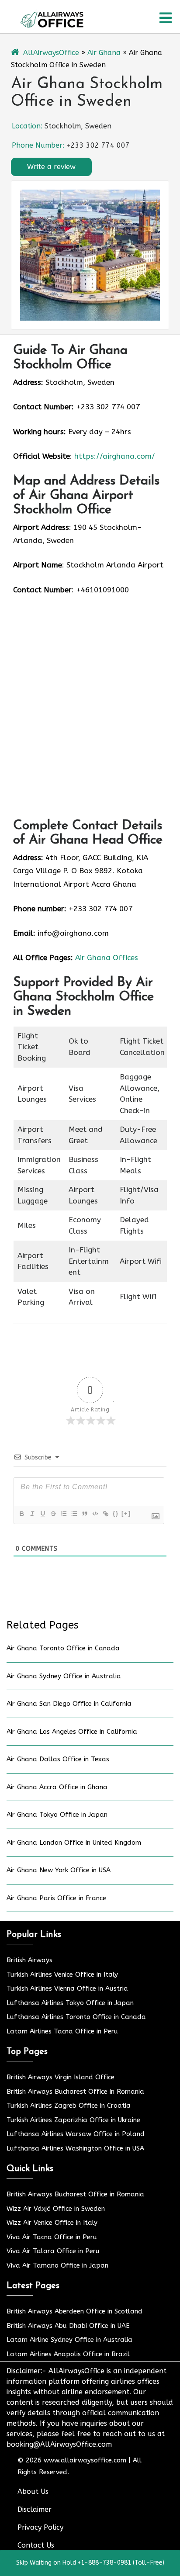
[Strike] (53, 1514)
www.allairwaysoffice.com (85, 2460)
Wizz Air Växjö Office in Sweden (56, 2209)
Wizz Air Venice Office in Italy (52, 2223)
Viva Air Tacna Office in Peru (52, 2237)
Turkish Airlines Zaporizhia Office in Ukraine (73, 2120)
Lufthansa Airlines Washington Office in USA (75, 2148)
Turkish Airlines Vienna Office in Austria (67, 1988)
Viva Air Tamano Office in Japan (57, 2265)
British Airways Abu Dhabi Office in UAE (68, 2326)
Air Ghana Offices (107, 958)
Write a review (51, 167)
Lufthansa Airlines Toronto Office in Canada (76, 2017)
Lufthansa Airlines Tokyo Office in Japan (70, 2003)
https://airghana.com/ (115, 456)
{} (116, 1513)
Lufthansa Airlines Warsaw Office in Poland (76, 2134)
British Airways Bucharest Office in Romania (75, 2092)
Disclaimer (35, 2509)
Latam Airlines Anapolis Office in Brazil (68, 2354)
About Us (33, 2491)
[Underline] (42, 1514)
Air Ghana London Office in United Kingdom (74, 1843)
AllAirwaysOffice (51, 53)
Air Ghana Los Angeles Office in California (72, 1732)
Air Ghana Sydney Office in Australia (64, 1676)
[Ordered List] (63, 1514)
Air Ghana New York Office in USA (59, 1870)
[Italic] (32, 1514)
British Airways (29, 1960)
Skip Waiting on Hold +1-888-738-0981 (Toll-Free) (90, 2563)
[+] (126, 1513)
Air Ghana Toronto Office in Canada (63, 1648)
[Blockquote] (84, 1514)
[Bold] (21, 1514)
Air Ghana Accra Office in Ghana (57, 1787)
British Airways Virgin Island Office (61, 2077)
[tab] (166, 18)
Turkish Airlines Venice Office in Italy (62, 1974)
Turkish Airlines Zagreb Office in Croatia (69, 2106)
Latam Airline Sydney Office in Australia (69, 2340)
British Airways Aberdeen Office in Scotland (74, 2311)
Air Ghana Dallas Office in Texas (58, 1759)
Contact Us (36, 2545)
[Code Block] (95, 1514)
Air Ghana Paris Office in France (56, 1898)
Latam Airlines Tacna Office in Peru (62, 2031)
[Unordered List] (74, 1514)
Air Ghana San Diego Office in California (69, 1704)
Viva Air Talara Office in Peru (53, 2251)
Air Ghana (104, 53)
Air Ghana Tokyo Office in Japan (57, 1815)
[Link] (105, 1514)
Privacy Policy (40, 2527)
